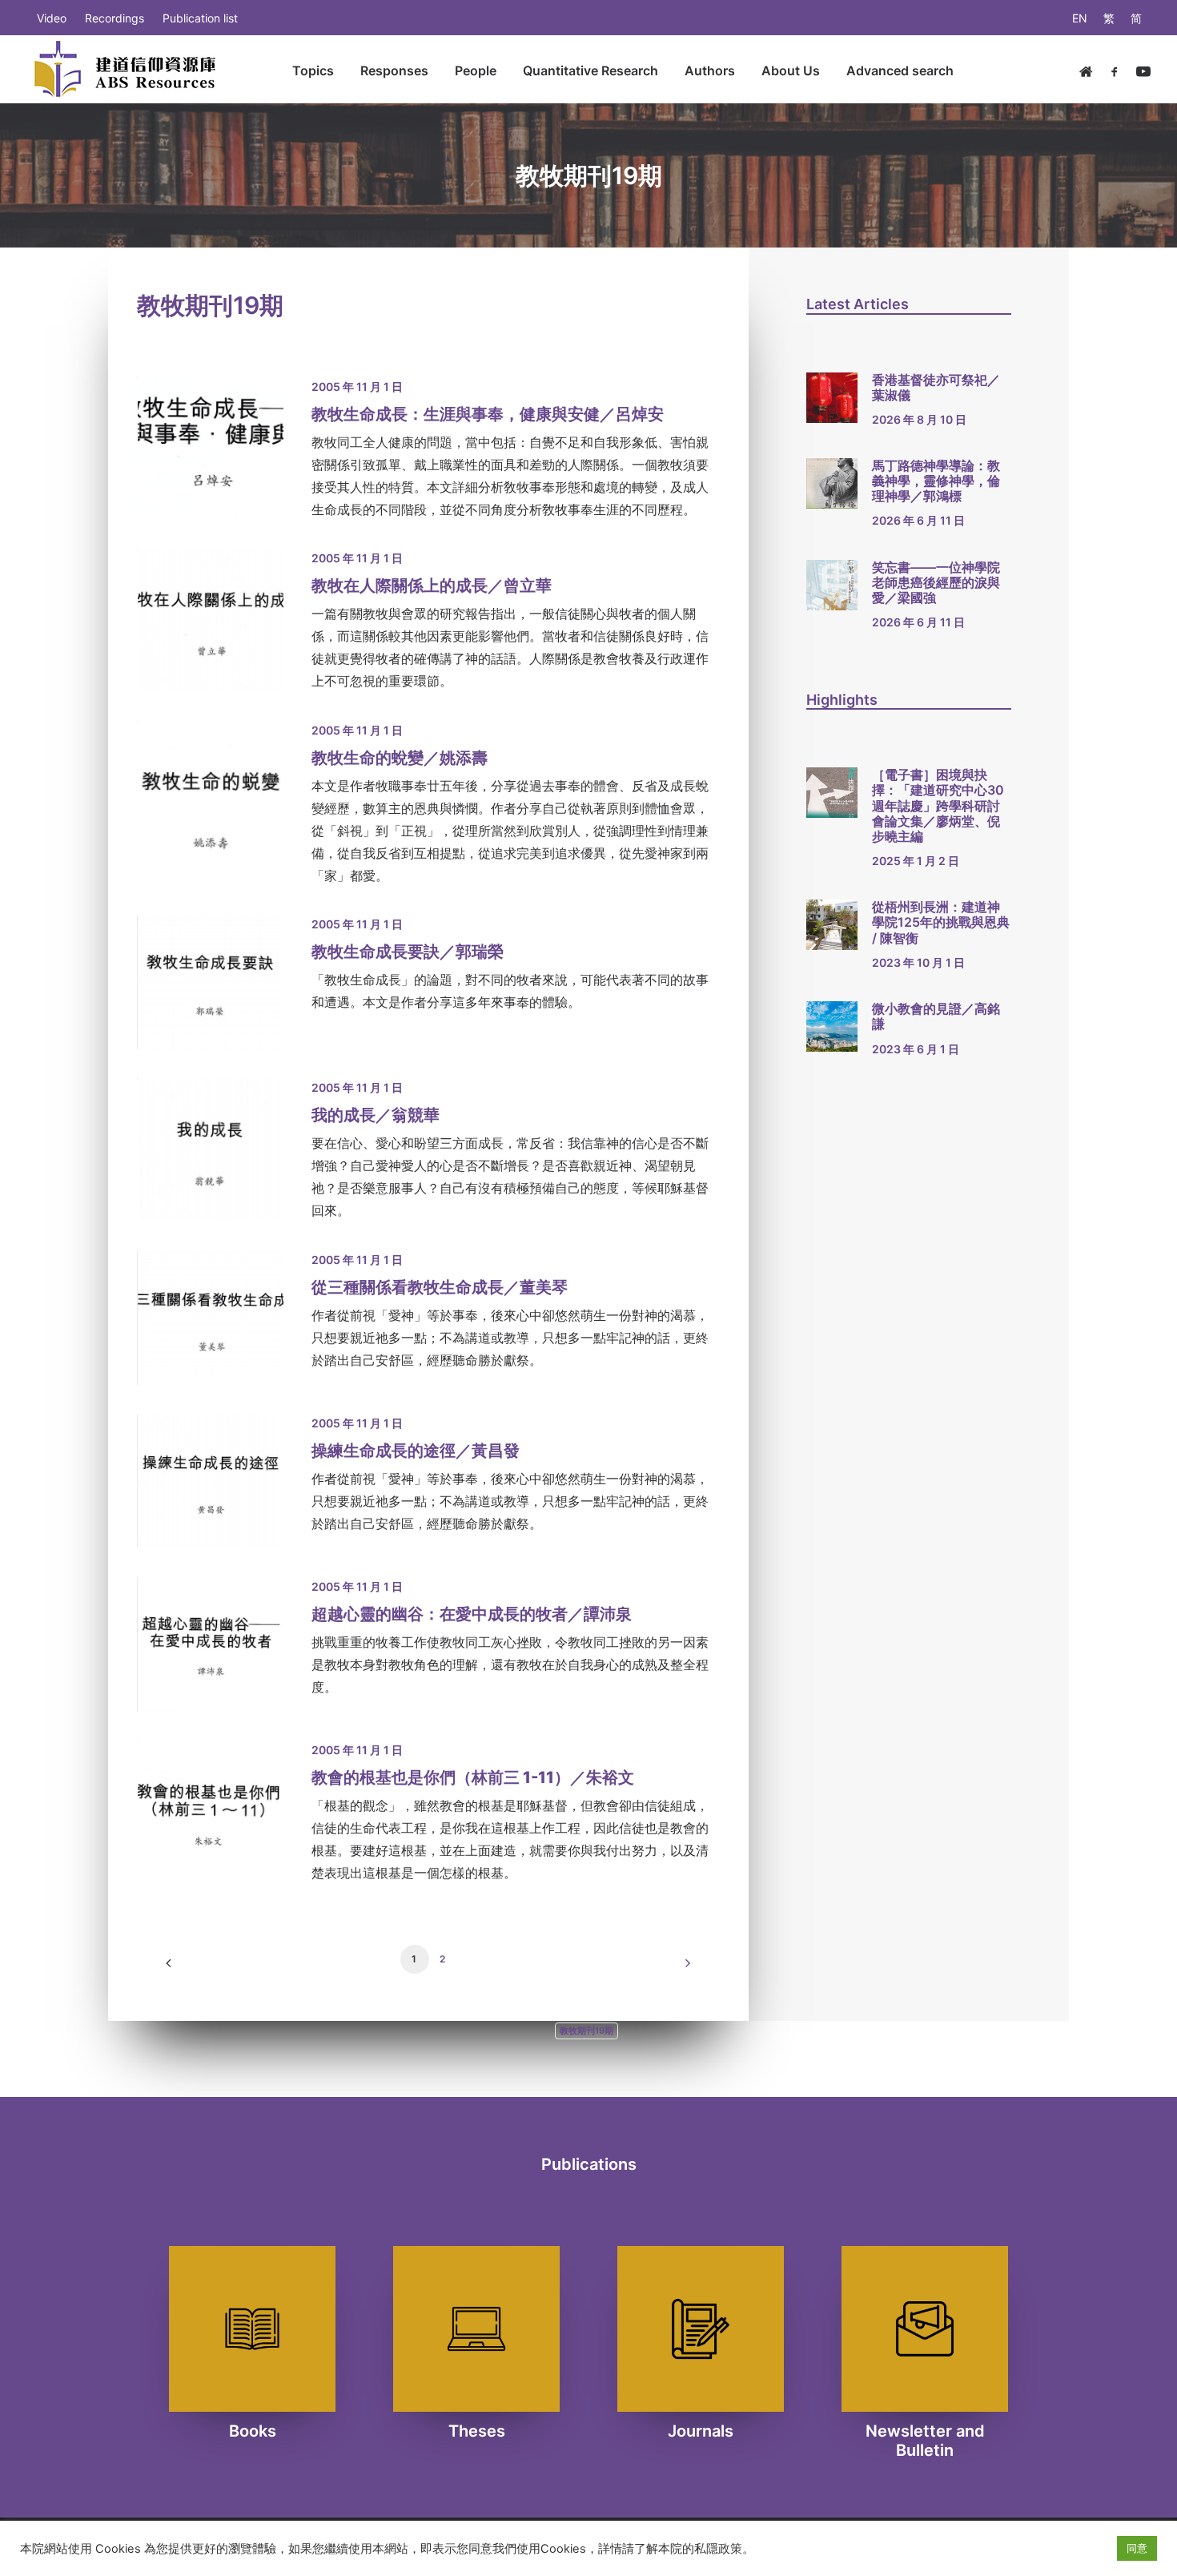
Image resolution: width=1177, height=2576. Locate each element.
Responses (394, 70)
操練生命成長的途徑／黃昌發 (416, 1451)
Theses (477, 2431)
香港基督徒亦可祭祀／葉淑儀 (936, 387)
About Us (791, 70)
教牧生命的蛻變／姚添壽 (400, 758)
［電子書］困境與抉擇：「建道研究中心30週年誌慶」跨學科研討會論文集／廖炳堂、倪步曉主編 (938, 805)
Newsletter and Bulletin (925, 2441)
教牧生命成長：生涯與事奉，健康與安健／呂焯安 (488, 414)
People (476, 70)
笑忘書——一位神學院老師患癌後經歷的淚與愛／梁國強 (936, 582)
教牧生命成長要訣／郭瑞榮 (408, 952)
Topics (313, 70)
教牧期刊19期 (586, 2031)
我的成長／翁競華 (376, 1115)
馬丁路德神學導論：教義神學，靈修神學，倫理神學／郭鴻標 (936, 481)
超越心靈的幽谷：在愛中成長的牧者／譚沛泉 (472, 1614)
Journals (701, 2431)
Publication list (200, 18)
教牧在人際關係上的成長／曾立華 (432, 586)
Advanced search (900, 70)
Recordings (114, 18)
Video (52, 18)
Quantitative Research (591, 70)
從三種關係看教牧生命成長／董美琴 (440, 1287)
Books (253, 2431)
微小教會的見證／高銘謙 (936, 1016)
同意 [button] (1137, 2548)
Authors (710, 70)
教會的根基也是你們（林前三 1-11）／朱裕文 (473, 1777)
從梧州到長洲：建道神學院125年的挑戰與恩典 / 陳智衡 (941, 922)
